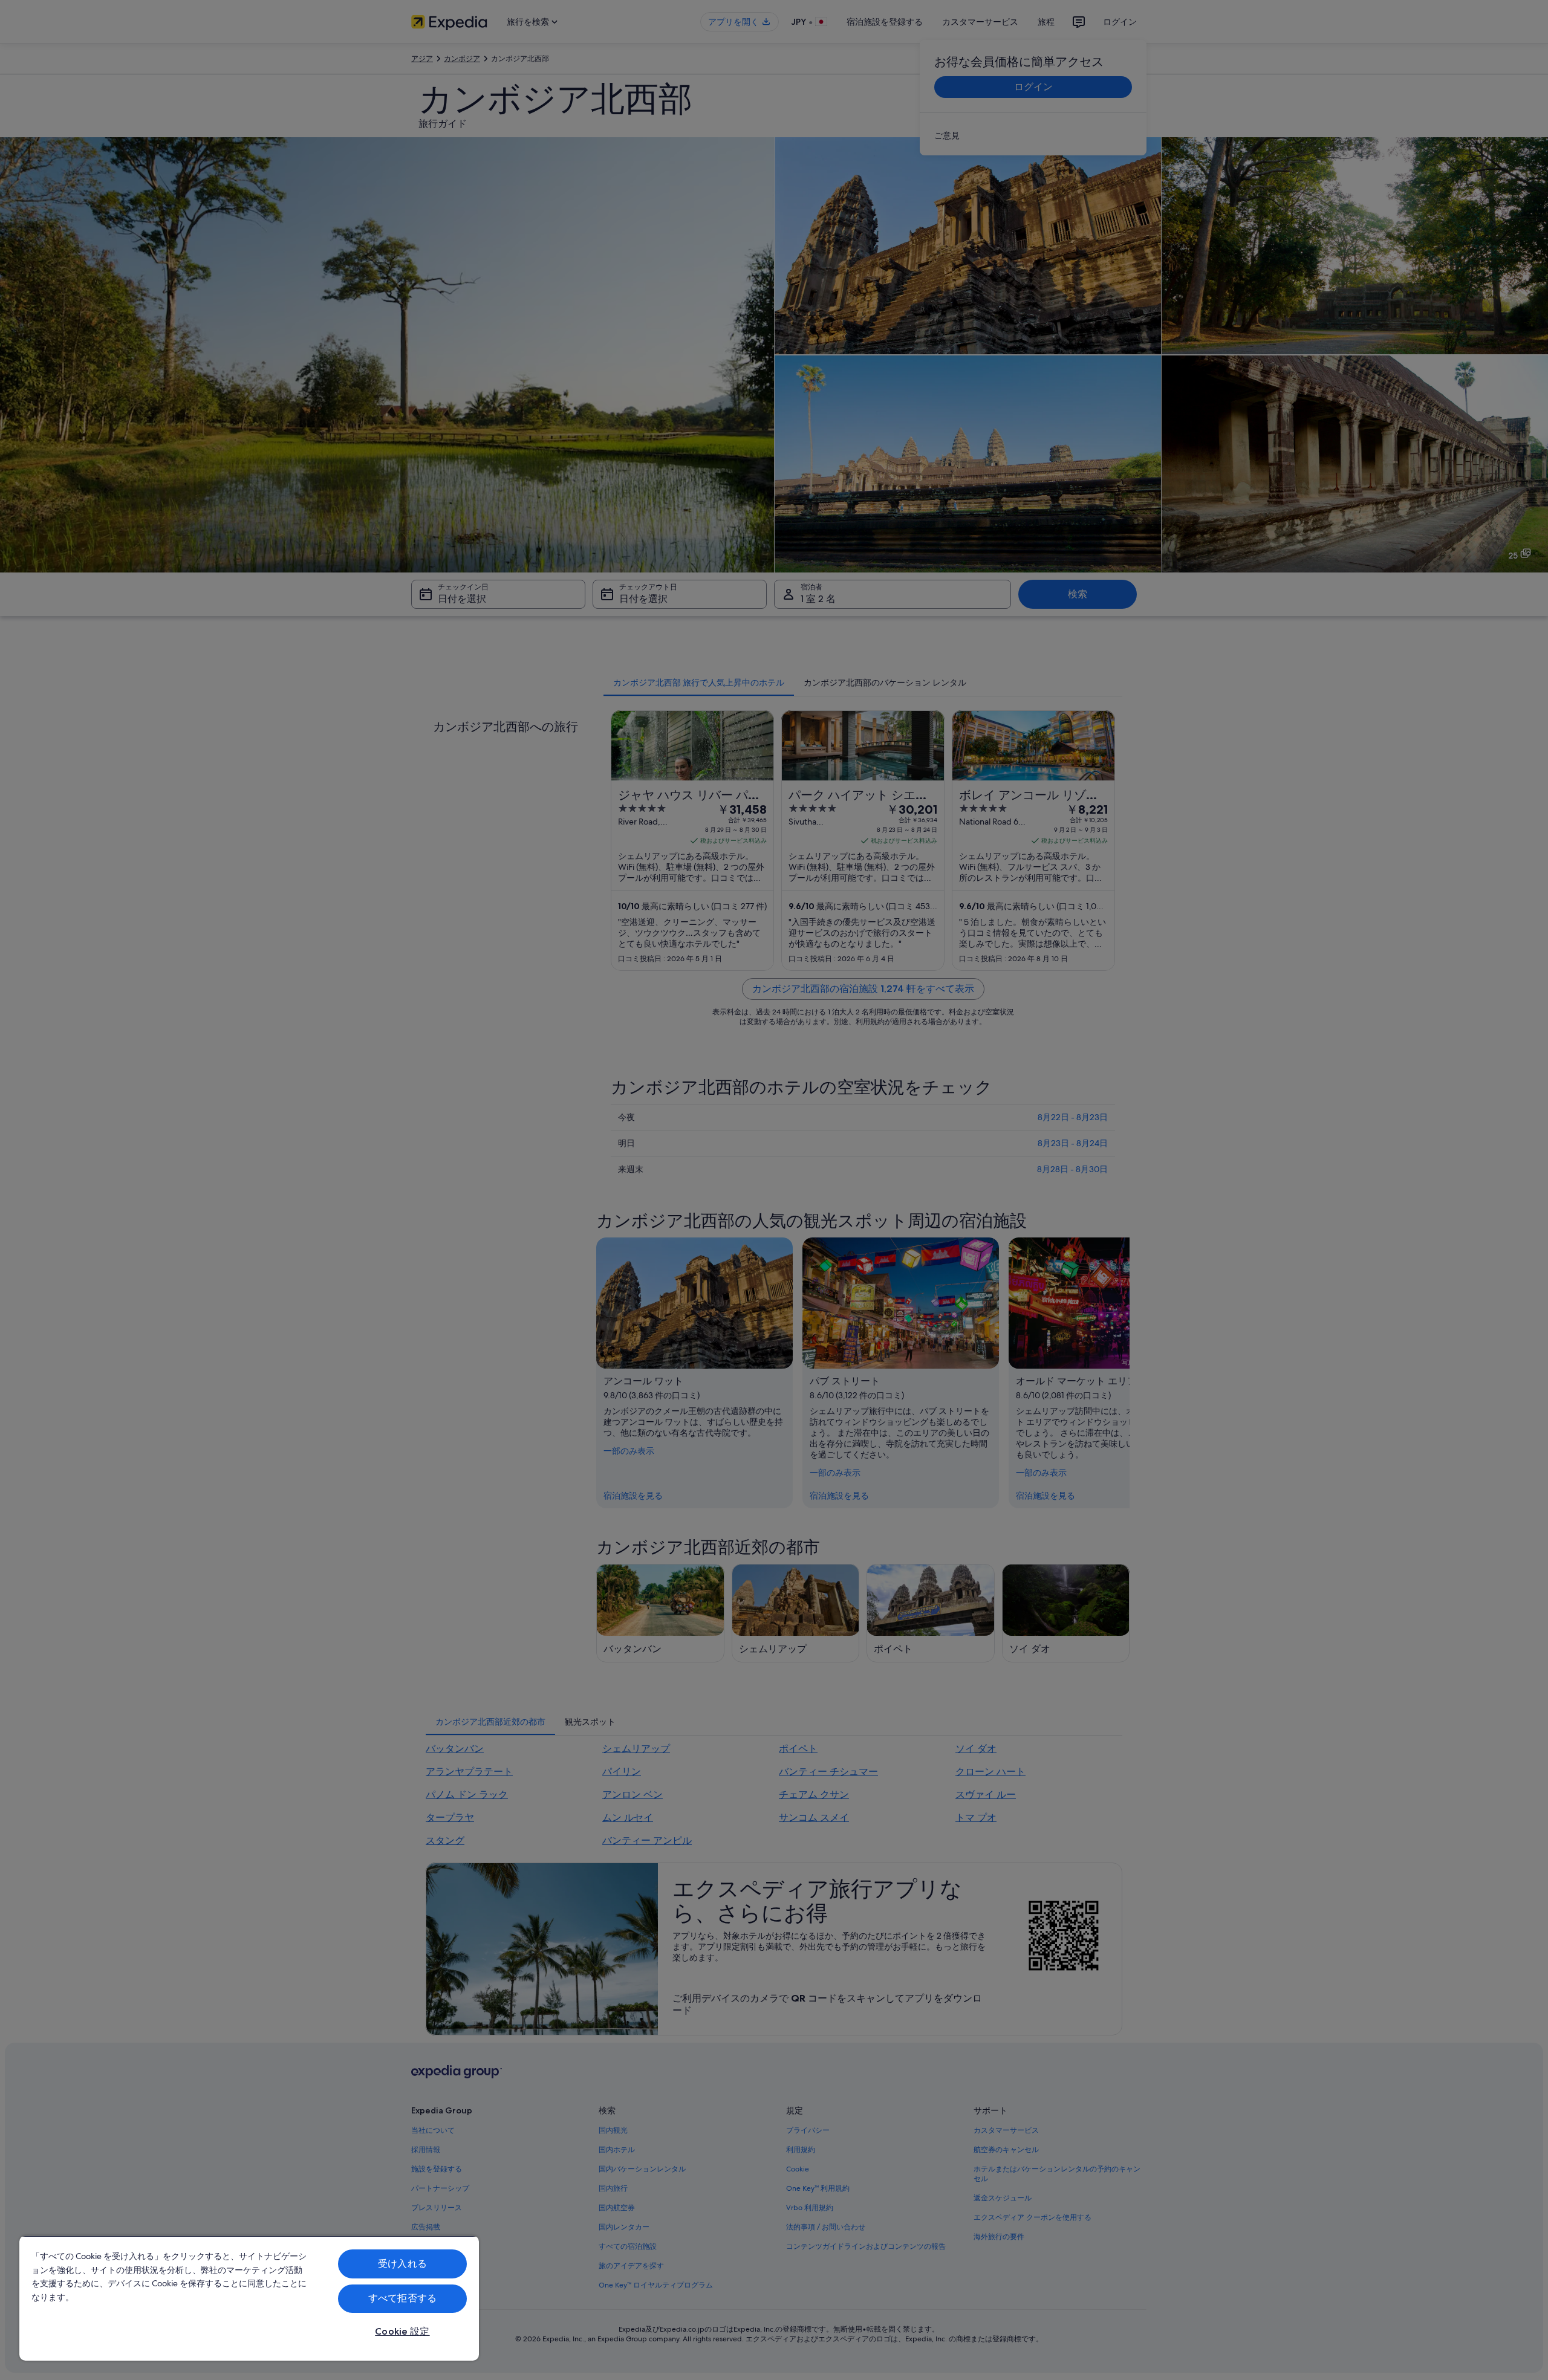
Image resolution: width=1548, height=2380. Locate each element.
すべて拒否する (402, 2298)
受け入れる (402, 2264)
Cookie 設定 (402, 2331)
